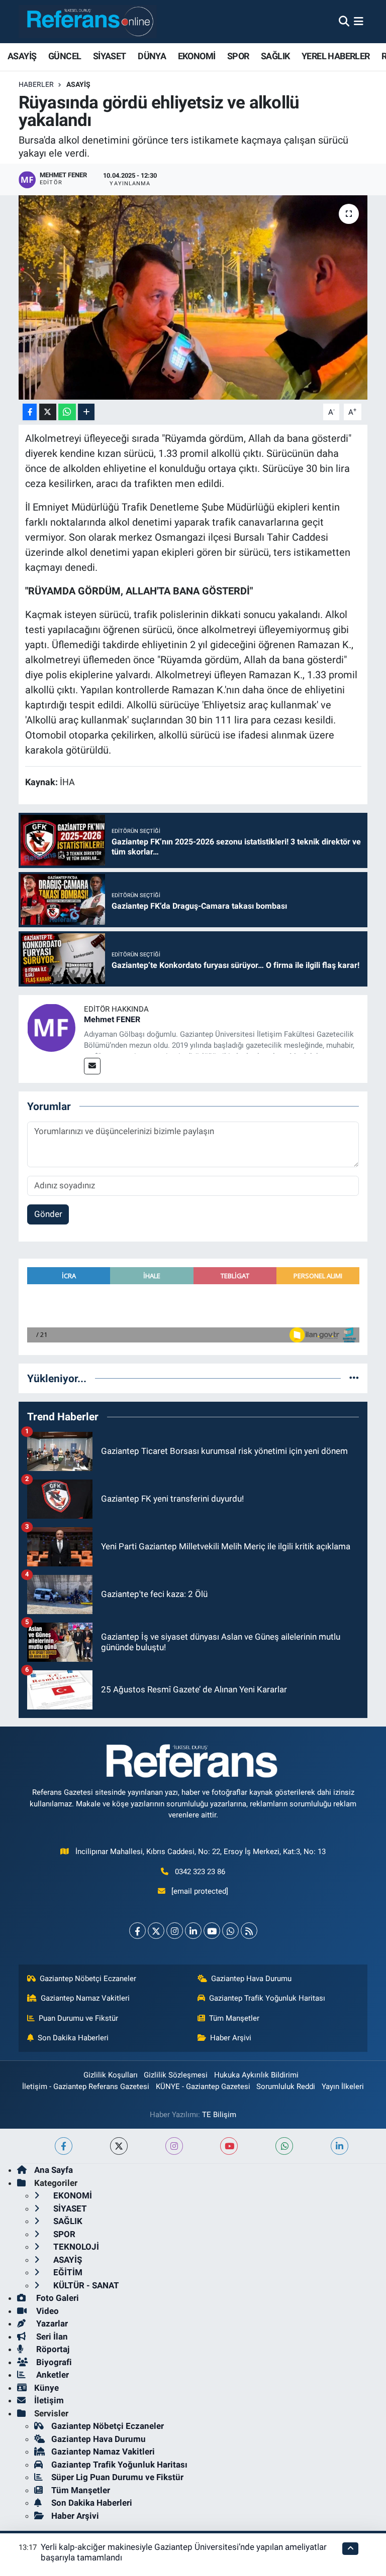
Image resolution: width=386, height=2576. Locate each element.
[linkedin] (340, 2146)
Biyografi (53, 2362)
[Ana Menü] (359, 21)
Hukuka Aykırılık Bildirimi (256, 2075)
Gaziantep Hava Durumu (251, 1979)
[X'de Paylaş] (48, 412)
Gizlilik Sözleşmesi (176, 2075)
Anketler (52, 2375)
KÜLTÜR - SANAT (85, 2285)
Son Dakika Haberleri (73, 2038)
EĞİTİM (67, 2272)
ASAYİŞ (22, 56)
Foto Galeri (57, 2298)
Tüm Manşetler (234, 2018)
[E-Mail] (92, 1066)
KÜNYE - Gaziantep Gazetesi (203, 2087)
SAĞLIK (275, 56)
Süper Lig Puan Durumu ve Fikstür (117, 2477)
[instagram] (174, 2146)
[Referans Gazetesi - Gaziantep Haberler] (88, 21)
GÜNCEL (65, 56)
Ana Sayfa (54, 2170)
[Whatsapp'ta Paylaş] (67, 412)
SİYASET (110, 56)
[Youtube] (212, 1931)
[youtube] (229, 2146)
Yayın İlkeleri (343, 2087)
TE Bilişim (219, 2115)
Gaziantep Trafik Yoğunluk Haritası (267, 1998)
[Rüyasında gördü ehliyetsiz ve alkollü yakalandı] (193, 297)
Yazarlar (51, 2323)
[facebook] (64, 2146)
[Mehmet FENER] (51, 1027)
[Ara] (344, 21)
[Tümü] (354, 1378)
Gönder (48, 1214)
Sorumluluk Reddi (286, 2087)
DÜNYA (152, 56)
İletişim (49, 2400)
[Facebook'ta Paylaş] (30, 412)
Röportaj (52, 2349)
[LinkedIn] (193, 1931)
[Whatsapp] (230, 1931)
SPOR (238, 56)
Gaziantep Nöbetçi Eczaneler (88, 1979)
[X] (156, 1931)
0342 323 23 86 (200, 1872)
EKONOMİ (197, 56)
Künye (46, 2388)
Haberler (36, 84)
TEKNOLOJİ (75, 2247)
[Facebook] (137, 1931)
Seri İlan (51, 2337)
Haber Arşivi (231, 2038)
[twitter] (119, 2146)
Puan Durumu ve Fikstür (78, 2018)
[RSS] (249, 1931)
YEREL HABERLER (336, 56)
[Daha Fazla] (86, 412)
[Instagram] (175, 1931)
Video (46, 2311)
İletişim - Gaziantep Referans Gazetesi (86, 2087)
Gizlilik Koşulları (111, 2075)
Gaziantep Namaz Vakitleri (85, 1998)
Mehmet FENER (112, 1019)
